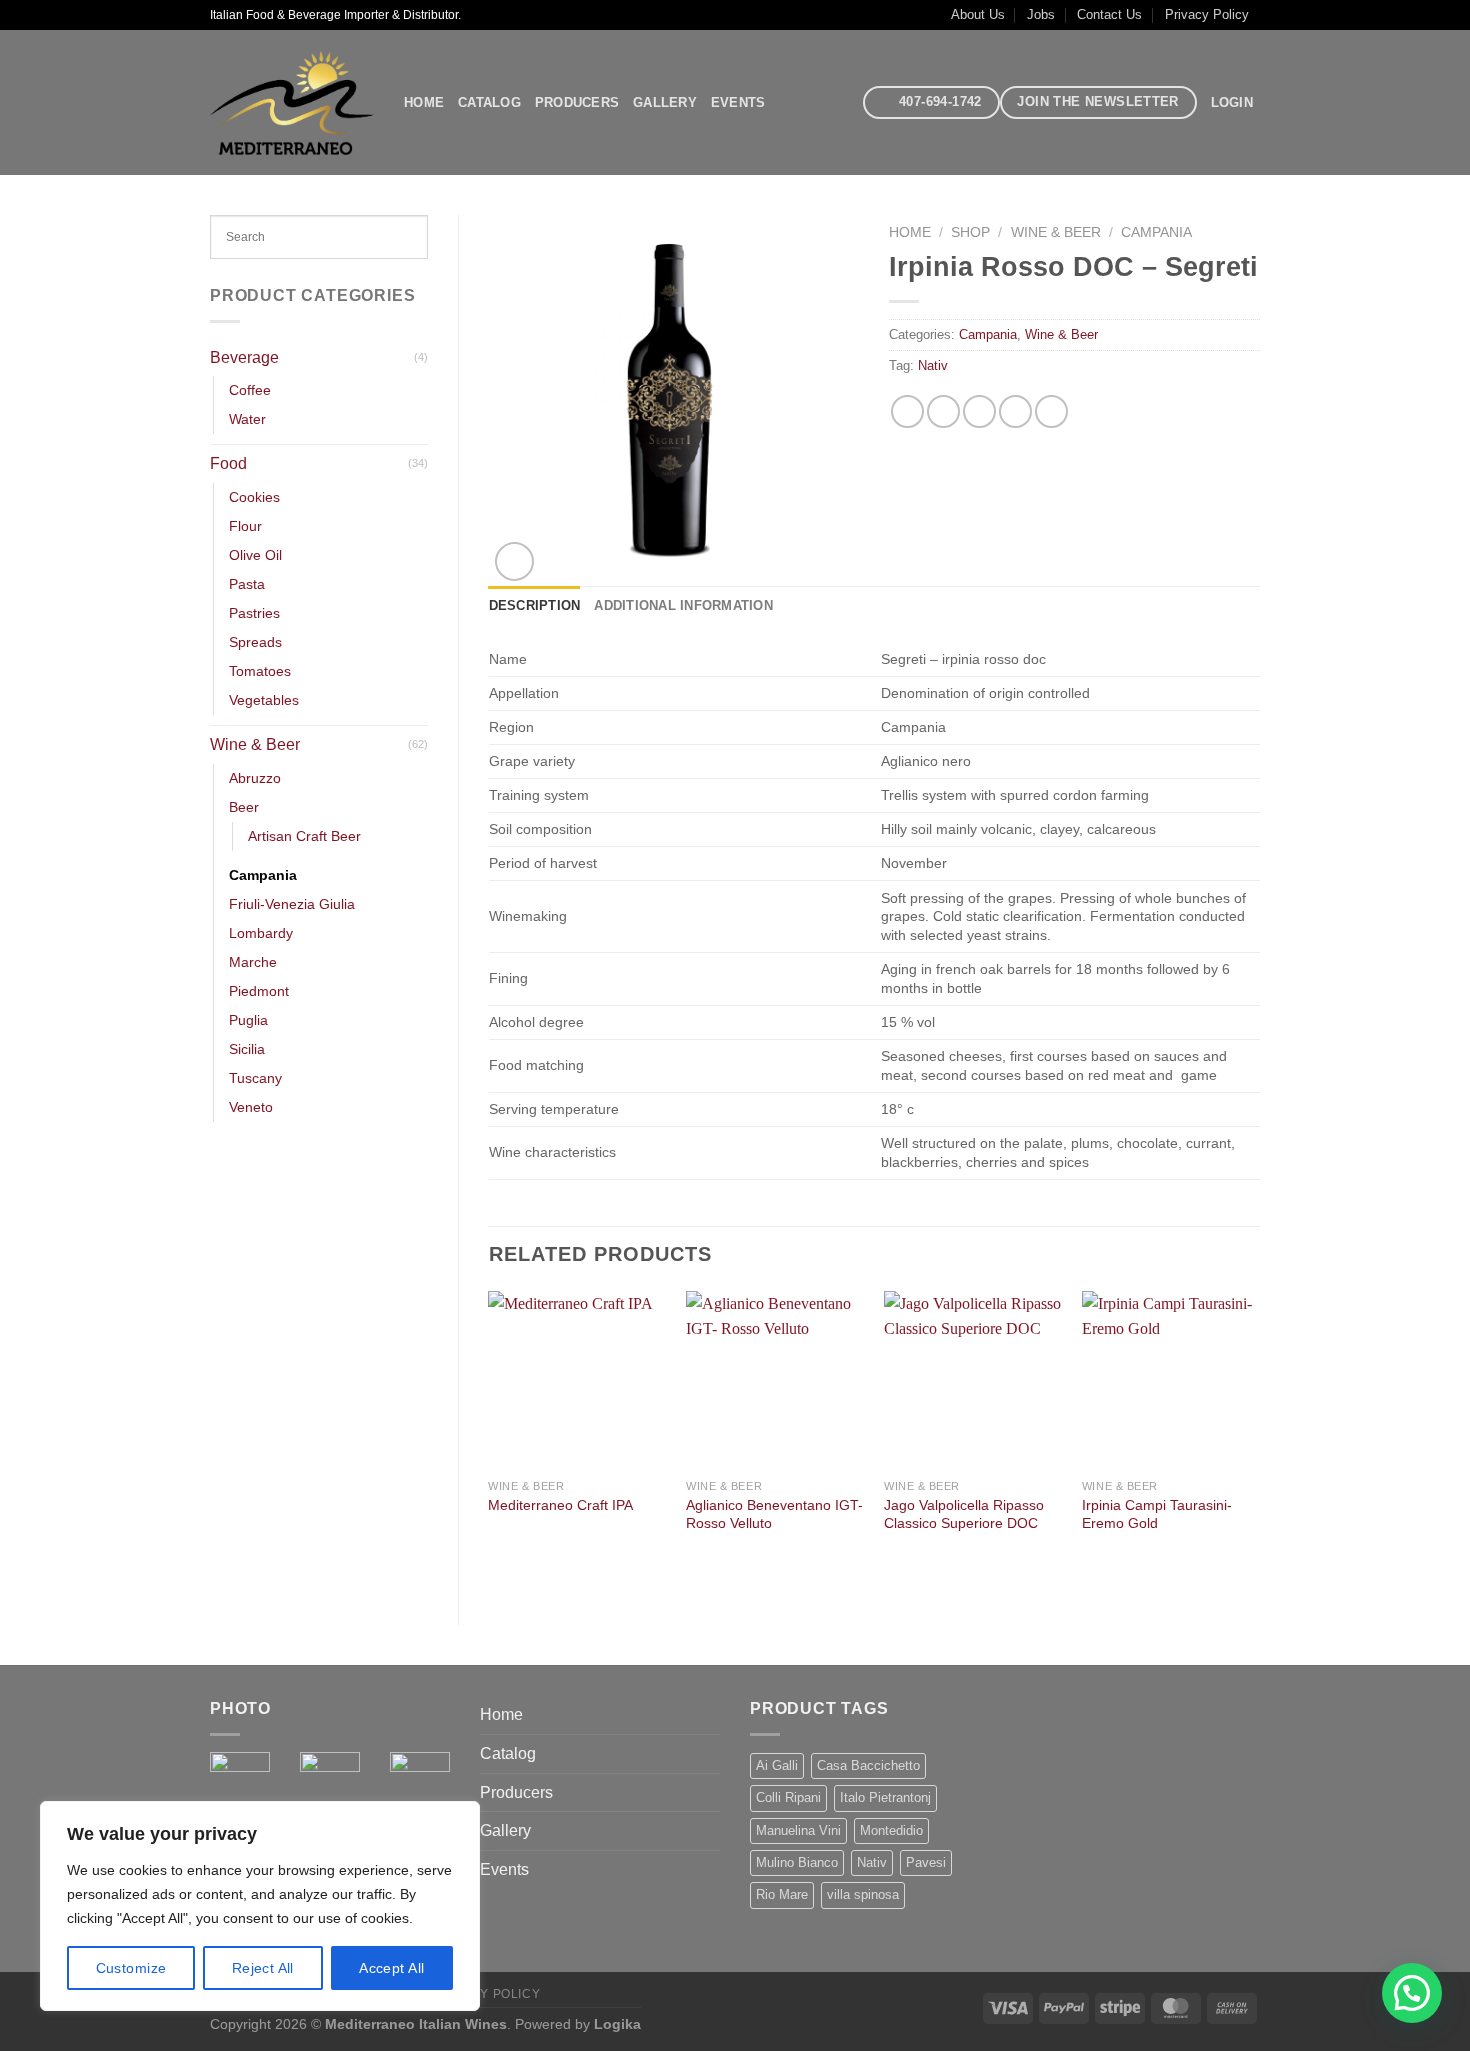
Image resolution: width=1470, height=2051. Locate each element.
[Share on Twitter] (943, 411)
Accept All (391, 1968)
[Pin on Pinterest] (1015, 411)
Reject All (263, 1968)
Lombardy (261, 933)
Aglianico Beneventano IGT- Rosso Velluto (774, 1514)
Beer (244, 807)
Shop (970, 232)
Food (228, 463)
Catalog (489, 102)
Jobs (1041, 14)
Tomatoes (260, 671)
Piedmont (259, 991)
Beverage (244, 357)
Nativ (933, 365)
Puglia (248, 1020)
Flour (245, 526)
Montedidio (891, 1830)
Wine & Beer (255, 744)
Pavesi (926, 1862)
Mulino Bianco (797, 1862)
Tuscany (255, 1078)
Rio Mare (782, 1894)
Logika (617, 2024)
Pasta (247, 584)
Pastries (254, 613)
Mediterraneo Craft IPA (560, 1505)
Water (247, 419)
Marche (253, 962)
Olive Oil (255, 555)
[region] (260, 1906)
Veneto (251, 1107)
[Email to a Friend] (979, 411)
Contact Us (1109, 14)
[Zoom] (514, 561)
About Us (978, 14)
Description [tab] (535, 605)
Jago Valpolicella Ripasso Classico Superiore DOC (964, 1514)
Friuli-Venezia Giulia (292, 904)
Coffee (250, 390)
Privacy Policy (1207, 14)
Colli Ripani (788, 1797)
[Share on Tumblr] (1051, 411)
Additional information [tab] (683, 605)
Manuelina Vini (798, 1830)
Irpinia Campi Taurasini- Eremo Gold (1157, 1514)
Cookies (254, 497)
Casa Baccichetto (868, 1765)
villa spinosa (863, 1894)
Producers (577, 102)
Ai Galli (777, 1765)
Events (738, 102)
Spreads (255, 642)
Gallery (665, 102)
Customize (131, 1968)
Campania (263, 875)
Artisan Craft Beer (304, 836)
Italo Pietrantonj (885, 1797)
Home (424, 102)
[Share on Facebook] (907, 411)
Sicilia (247, 1049)
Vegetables (264, 700)
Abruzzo (255, 778)
